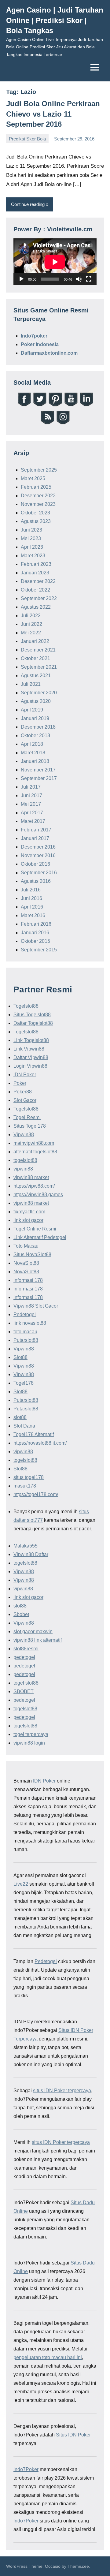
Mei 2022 (31, 633)
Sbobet (21, 1614)
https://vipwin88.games (38, 1195)
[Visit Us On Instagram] (63, 423)
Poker (20, 1083)
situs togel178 (29, 1477)
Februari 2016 (36, 924)
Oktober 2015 (35, 941)
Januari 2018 (35, 761)
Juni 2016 (31, 898)
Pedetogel (25, 1314)
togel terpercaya (31, 1734)
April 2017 (32, 813)
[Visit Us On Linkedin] (86, 405)
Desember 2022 (38, 581)
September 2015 (39, 950)
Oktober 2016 (35, 864)
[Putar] (21, 279)
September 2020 (39, 693)
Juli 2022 (31, 616)
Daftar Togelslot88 (33, 1023)
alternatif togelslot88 (35, 1152)
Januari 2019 (35, 718)
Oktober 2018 (35, 735)
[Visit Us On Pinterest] (55, 405)
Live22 (21, 1884)
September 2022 (39, 598)
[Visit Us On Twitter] (40, 405)
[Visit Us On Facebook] (24, 405)
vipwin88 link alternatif (38, 1640)
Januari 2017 (35, 838)
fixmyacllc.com (29, 1212)
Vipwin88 (24, 1135)
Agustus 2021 (36, 676)
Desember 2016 (38, 847)
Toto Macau (26, 1246)
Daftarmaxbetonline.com (49, 353)
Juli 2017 (31, 787)
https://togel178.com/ (36, 1494)
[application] (55, 262)
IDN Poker (25, 1075)
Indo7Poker (26, 2469)
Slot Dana (24, 1426)
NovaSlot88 (26, 1263)
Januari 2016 (35, 933)
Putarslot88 (26, 1340)
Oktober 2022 (35, 590)
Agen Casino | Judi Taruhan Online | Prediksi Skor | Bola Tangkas (55, 20)
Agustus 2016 (36, 881)
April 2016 (32, 907)
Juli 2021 (31, 684)
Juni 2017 (31, 795)
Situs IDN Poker (73, 2435)
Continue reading (28, 204)
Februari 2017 (36, 830)
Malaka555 (26, 1546)
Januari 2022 (35, 641)
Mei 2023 (31, 538)
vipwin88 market (31, 1177)
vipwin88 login (29, 1743)
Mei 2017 (31, 804)
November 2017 (38, 770)
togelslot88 (25, 1160)
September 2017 (39, 778)
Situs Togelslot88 (32, 1015)
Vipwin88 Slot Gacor (36, 1306)
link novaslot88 (30, 1323)
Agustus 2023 (36, 521)
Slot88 (20, 1357)
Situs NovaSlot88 (32, 1254)
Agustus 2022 (36, 607)
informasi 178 (28, 1280)
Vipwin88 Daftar (31, 1554)
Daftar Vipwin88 (31, 1057)
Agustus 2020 (36, 701)
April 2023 (32, 547)
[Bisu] (79, 279)
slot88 (20, 1417)
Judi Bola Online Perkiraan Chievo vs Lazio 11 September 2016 (53, 114)
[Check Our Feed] (47, 423)
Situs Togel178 (30, 1126)
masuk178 (25, 1486)
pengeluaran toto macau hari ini (48, 2357)
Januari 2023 (35, 573)
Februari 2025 (36, 487)
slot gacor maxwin (33, 1631)
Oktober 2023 (35, 513)
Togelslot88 (26, 1006)
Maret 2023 (33, 556)
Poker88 (23, 1092)
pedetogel (24, 1657)
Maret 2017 (33, 821)
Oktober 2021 (35, 658)
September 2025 (39, 470)
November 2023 (38, 504)
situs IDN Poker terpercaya (62, 2091)
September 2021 (39, 667)
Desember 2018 (38, 727)
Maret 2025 (33, 478)
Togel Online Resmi (35, 1229)
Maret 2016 (33, 915)
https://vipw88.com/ (34, 1186)
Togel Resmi (27, 1117)
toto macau (25, 1332)
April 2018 (32, 744)
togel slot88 (26, 1683)
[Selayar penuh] (89, 279)
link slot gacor (28, 1220)
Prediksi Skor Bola (27, 139)
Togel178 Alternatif (34, 1434)
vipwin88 (23, 1169)
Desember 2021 (38, 650)
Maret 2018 (33, 753)
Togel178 (24, 1383)
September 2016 (39, 873)
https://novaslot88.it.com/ (40, 1443)
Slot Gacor (25, 1100)
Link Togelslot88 (31, 1040)
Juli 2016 (31, 890)
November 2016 (38, 855)
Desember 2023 (38, 496)
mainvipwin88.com (34, 1143)
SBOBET (24, 1691)
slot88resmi (26, 1649)
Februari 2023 (36, 564)
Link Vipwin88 (29, 1049)
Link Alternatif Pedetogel (40, 1237)
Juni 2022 (31, 624)
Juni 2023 (31, 530)
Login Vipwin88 (30, 1066)
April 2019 (32, 710)
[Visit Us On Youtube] (71, 405)
